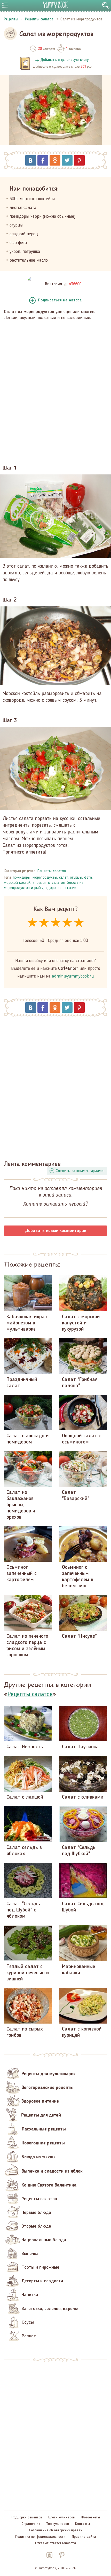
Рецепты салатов (52, 871)
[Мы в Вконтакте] (49, 2555)
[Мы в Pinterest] (62, 2555)
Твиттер (67, 160)
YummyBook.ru (55, 5)
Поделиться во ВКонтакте (31, 160)
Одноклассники (55, 160)
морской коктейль (19, 883)
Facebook (43, 160)
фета (88, 878)
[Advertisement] (55, 389)
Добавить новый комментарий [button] (56, 1231)
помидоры (22, 878)
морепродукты (45, 878)
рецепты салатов (51, 883)
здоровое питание (61, 888)
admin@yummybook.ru (73, 976)
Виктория (53, 284)
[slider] (56, 923)
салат (64, 878)
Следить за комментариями (80, 1171)
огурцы (76, 878)
